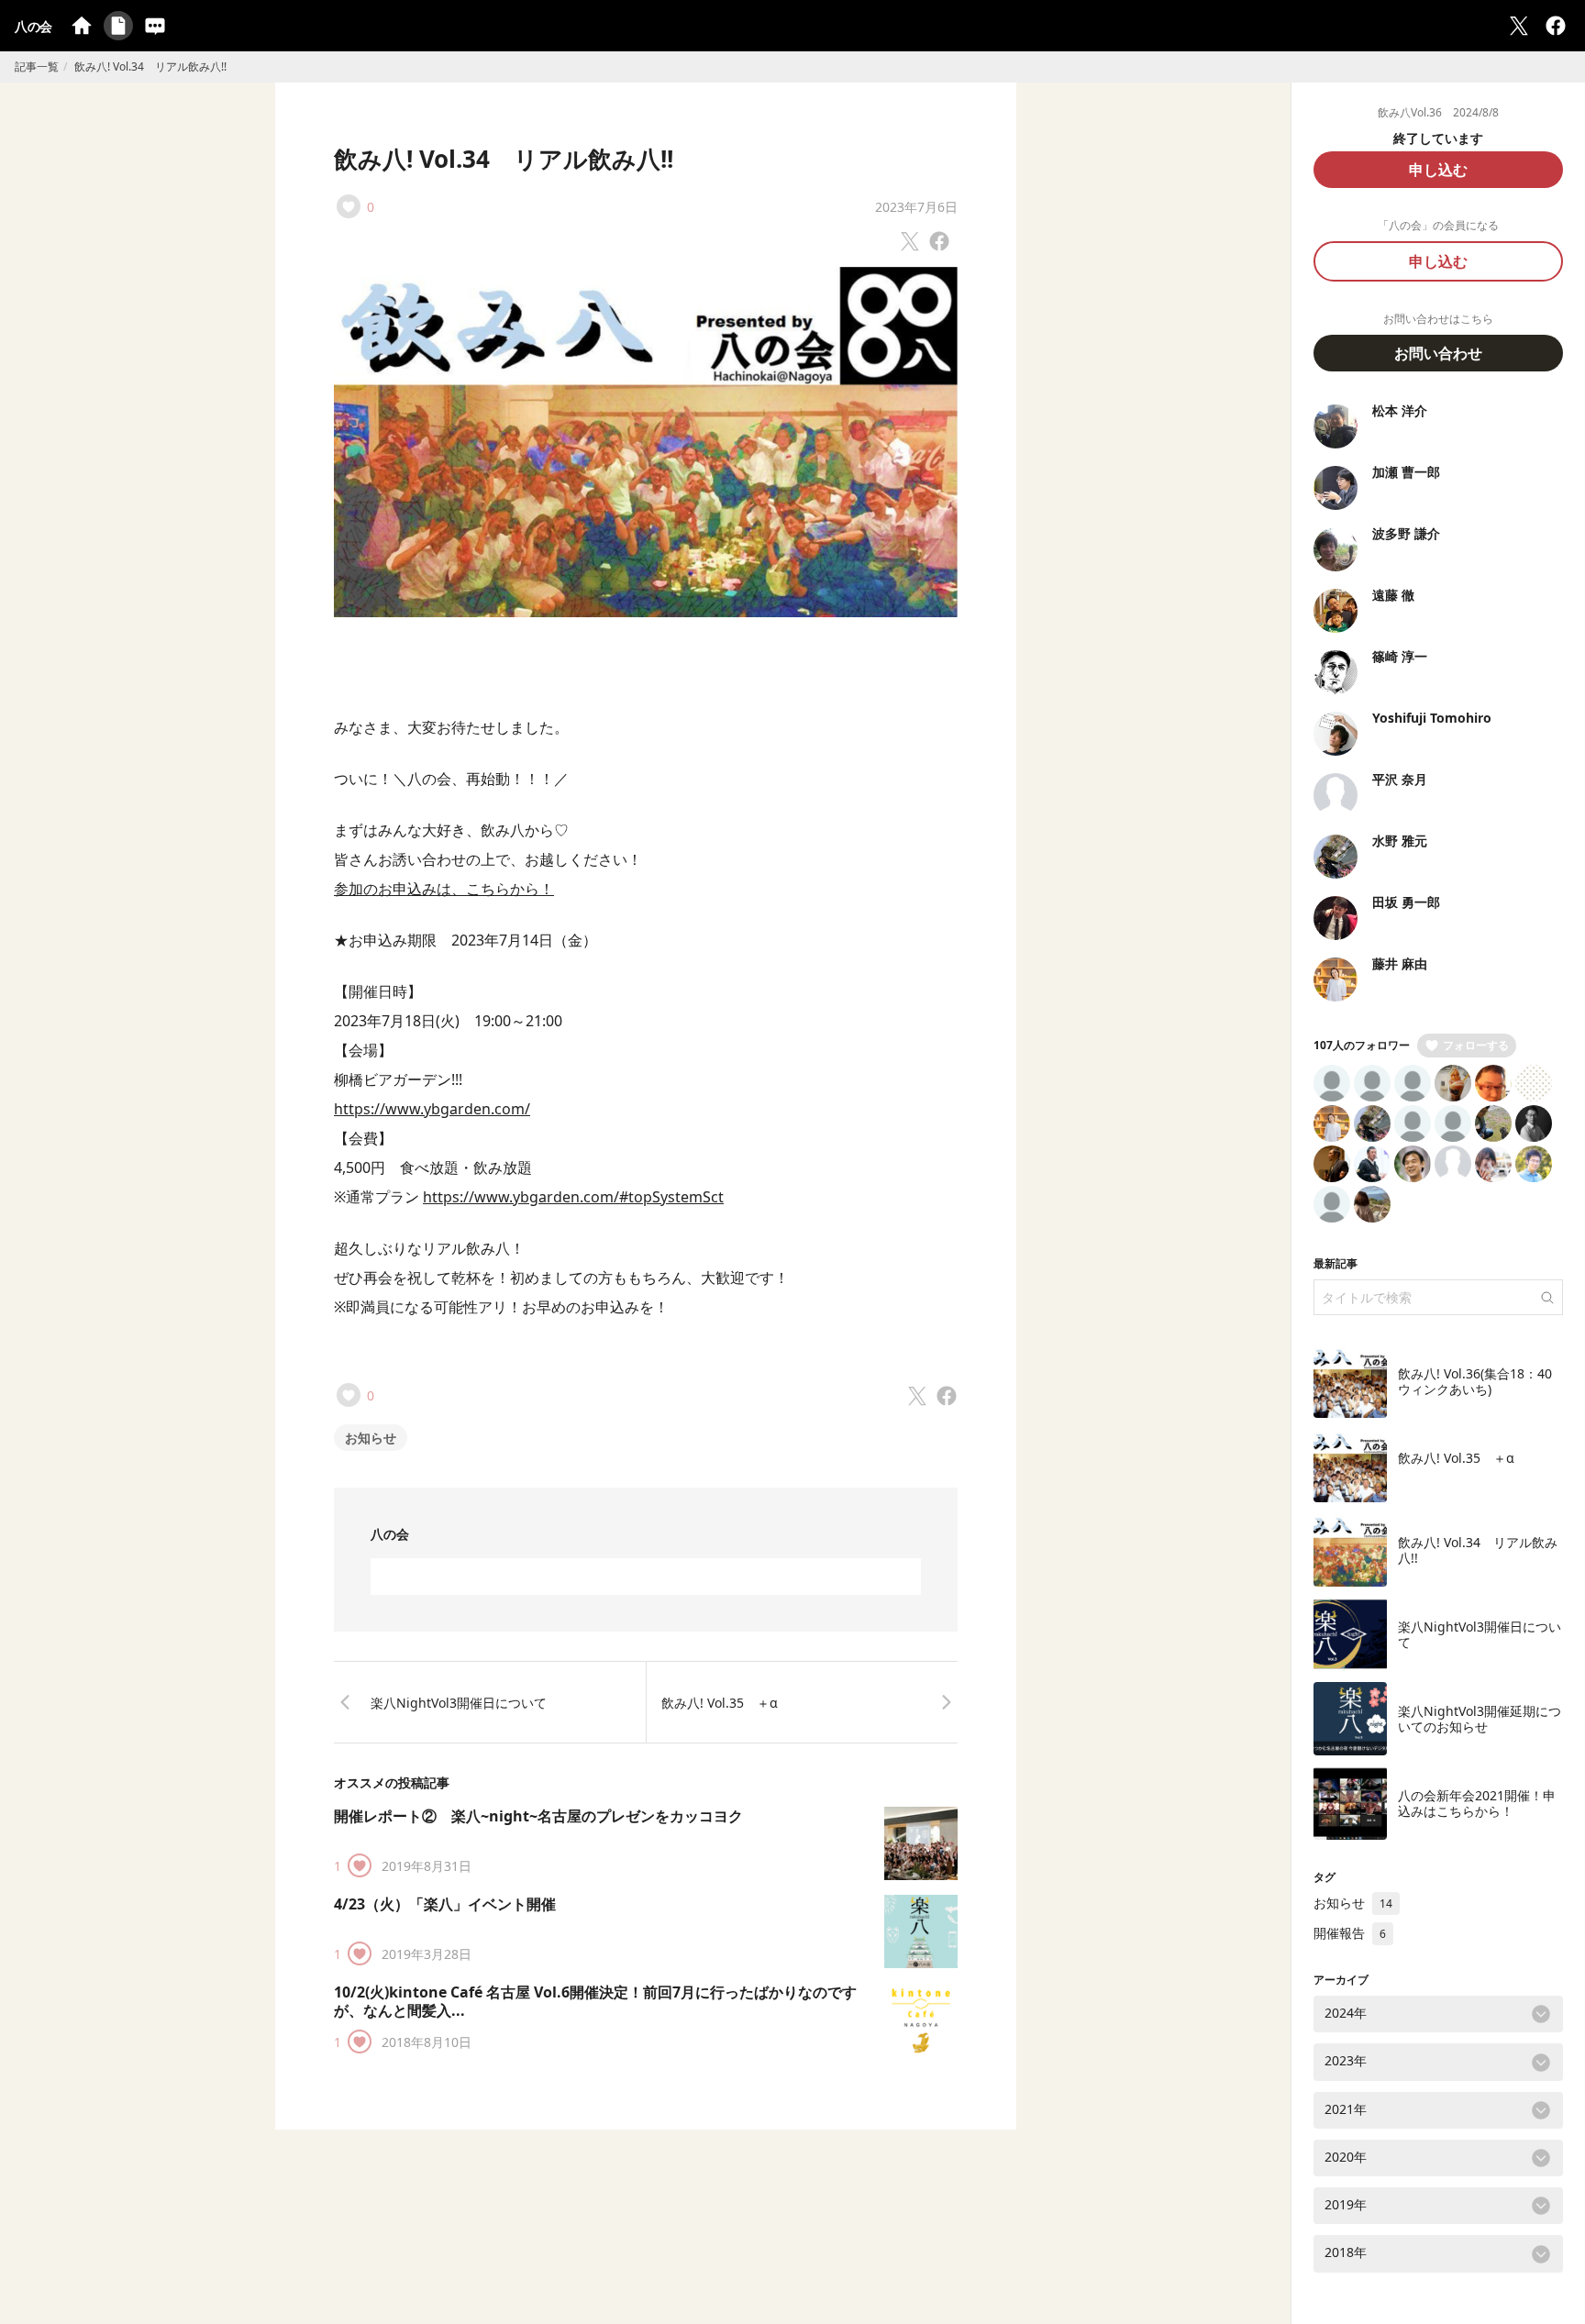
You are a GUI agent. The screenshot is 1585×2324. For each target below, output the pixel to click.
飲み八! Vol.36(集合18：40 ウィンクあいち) (1481, 1382)
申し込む (1438, 170)
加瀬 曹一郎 (1406, 472)
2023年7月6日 (916, 207)
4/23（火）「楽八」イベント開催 (445, 1904)
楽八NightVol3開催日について (459, 1703)
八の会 (33, 26)
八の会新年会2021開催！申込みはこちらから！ (1477, 1804)
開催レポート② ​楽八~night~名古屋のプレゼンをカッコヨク (538, 1816)
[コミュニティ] (155, 26)
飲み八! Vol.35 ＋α (720, 1703)
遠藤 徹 (1393, 595)
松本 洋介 (1400, 410)
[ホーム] (82, 26)
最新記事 (1336, 1263)
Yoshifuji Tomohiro (1432, 718)
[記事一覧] (118, 26)
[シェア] (1556, 26)
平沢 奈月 (1400, 779)
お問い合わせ (1438, 353)
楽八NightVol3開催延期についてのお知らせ (1480, 1719)
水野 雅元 (1400, 841)
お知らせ (371, 1438)
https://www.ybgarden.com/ (432, 1109)
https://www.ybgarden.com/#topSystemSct (573, 1197)
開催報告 (1350, 1933)
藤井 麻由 (1400, 963)
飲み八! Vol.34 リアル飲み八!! (504, 159)
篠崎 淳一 (1400, 656)
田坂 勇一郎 (1406, 902)
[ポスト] (1519, 26)
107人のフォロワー (1362, 1045)
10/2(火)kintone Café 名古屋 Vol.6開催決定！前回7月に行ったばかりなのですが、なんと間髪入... (595, 2001)
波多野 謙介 (1406, 533)
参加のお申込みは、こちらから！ (444, 889)
